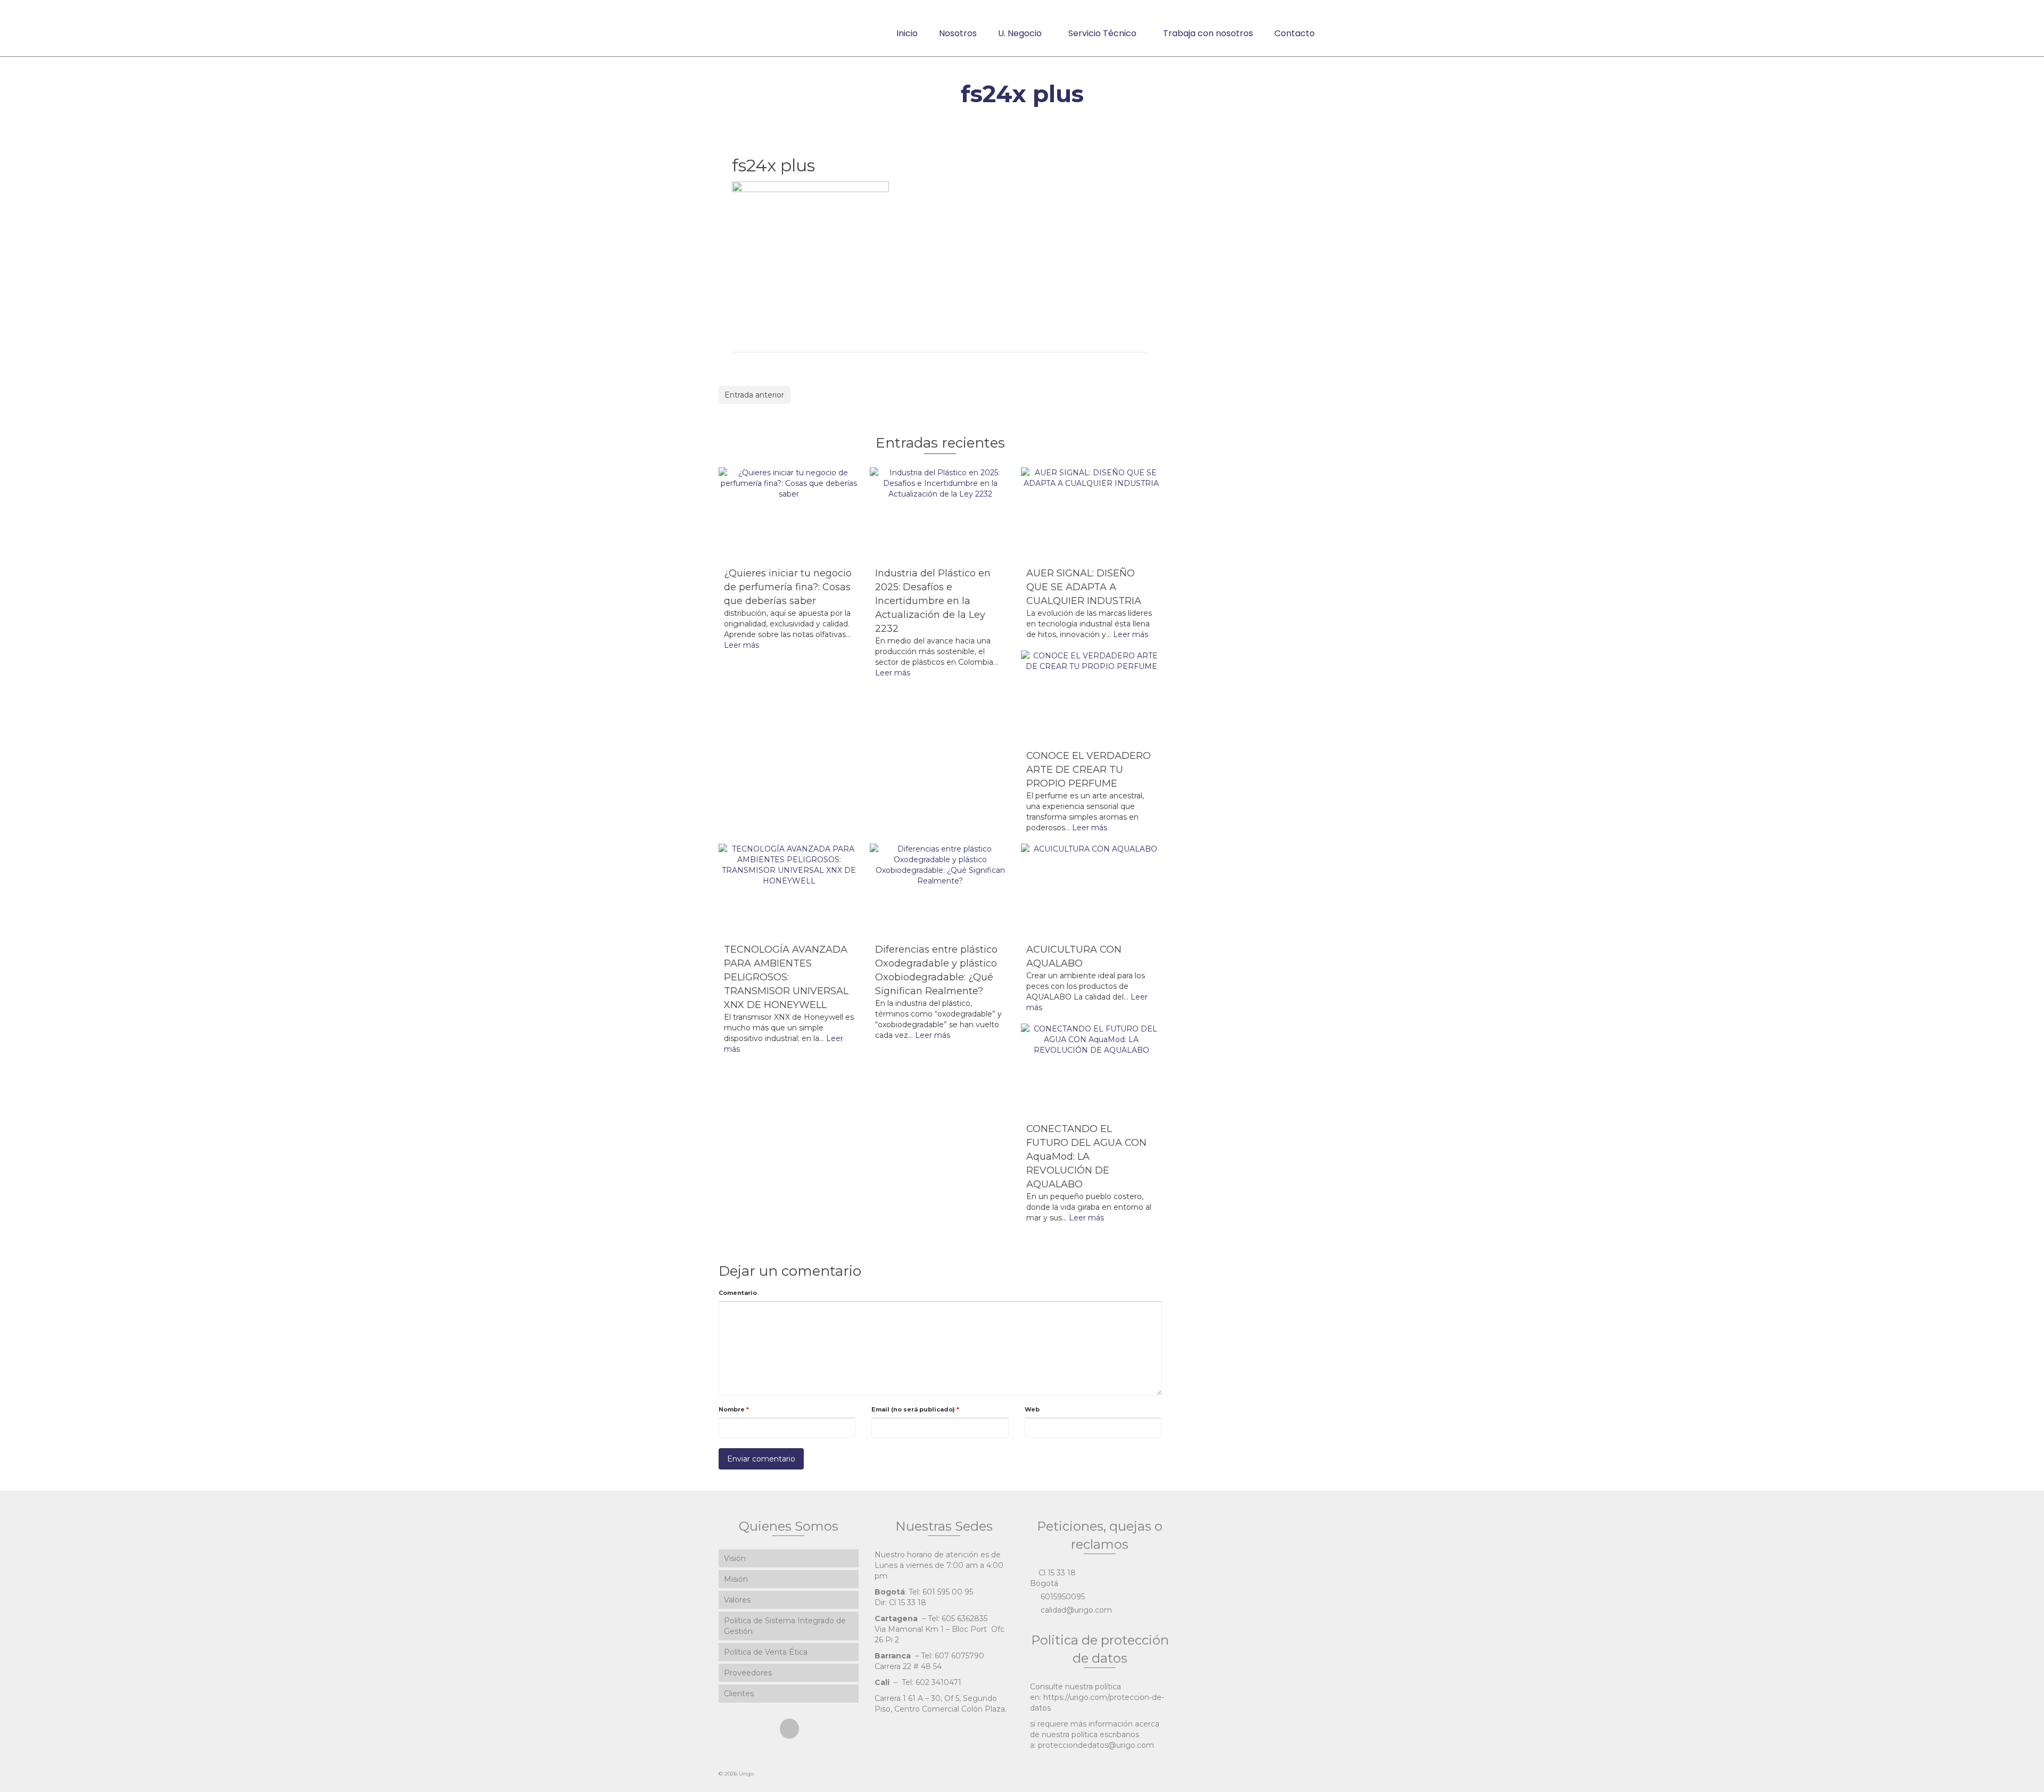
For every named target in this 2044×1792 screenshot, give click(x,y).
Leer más (741, 645)
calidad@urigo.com (1075, 1610)
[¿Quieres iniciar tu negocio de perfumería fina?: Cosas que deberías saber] (789, 514)
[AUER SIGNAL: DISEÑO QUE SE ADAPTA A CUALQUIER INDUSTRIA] (1091, 514)
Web (1032, 1409)
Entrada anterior (754, 395)
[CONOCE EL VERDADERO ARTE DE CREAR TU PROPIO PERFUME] (1091, 697)
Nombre (734, 1409)
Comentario (738, 1293)
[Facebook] (789, 1728)
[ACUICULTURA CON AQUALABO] (1091, 890)
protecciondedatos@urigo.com (1096, 1745)
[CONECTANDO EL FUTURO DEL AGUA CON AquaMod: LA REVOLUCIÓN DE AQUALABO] (1091, 1070)
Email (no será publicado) (915, 1409)
